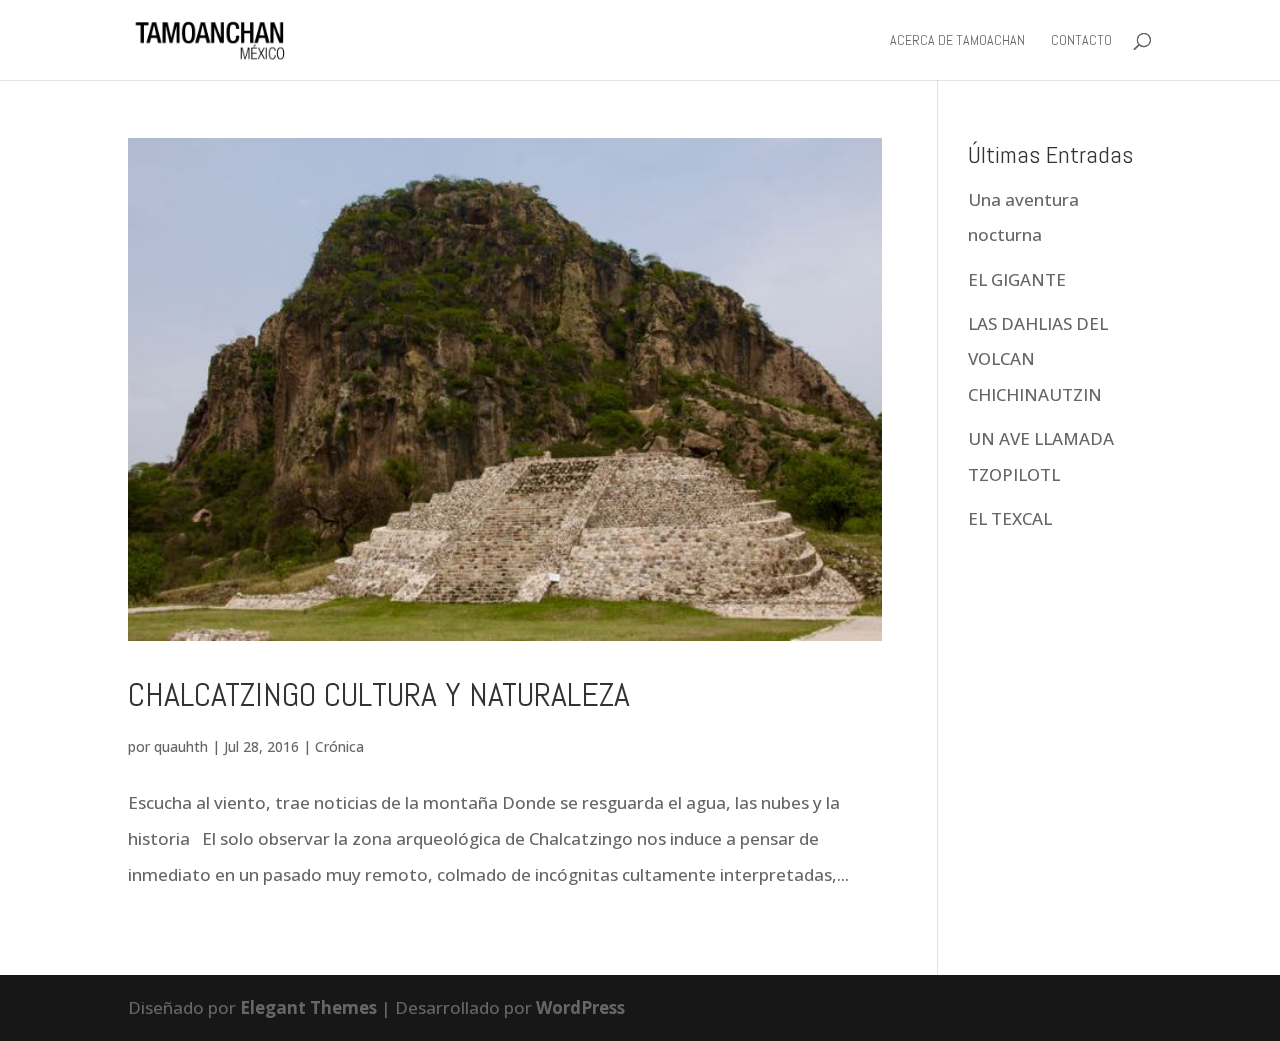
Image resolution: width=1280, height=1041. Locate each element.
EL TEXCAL (1010, 518)
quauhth (181, 746)
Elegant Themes (308, 1007)
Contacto (1081, 41)
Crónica (339, 746)
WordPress (580, 1007)
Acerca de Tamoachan (957, 41)
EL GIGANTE (1019, 279)
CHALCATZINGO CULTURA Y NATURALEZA (379, 694)
